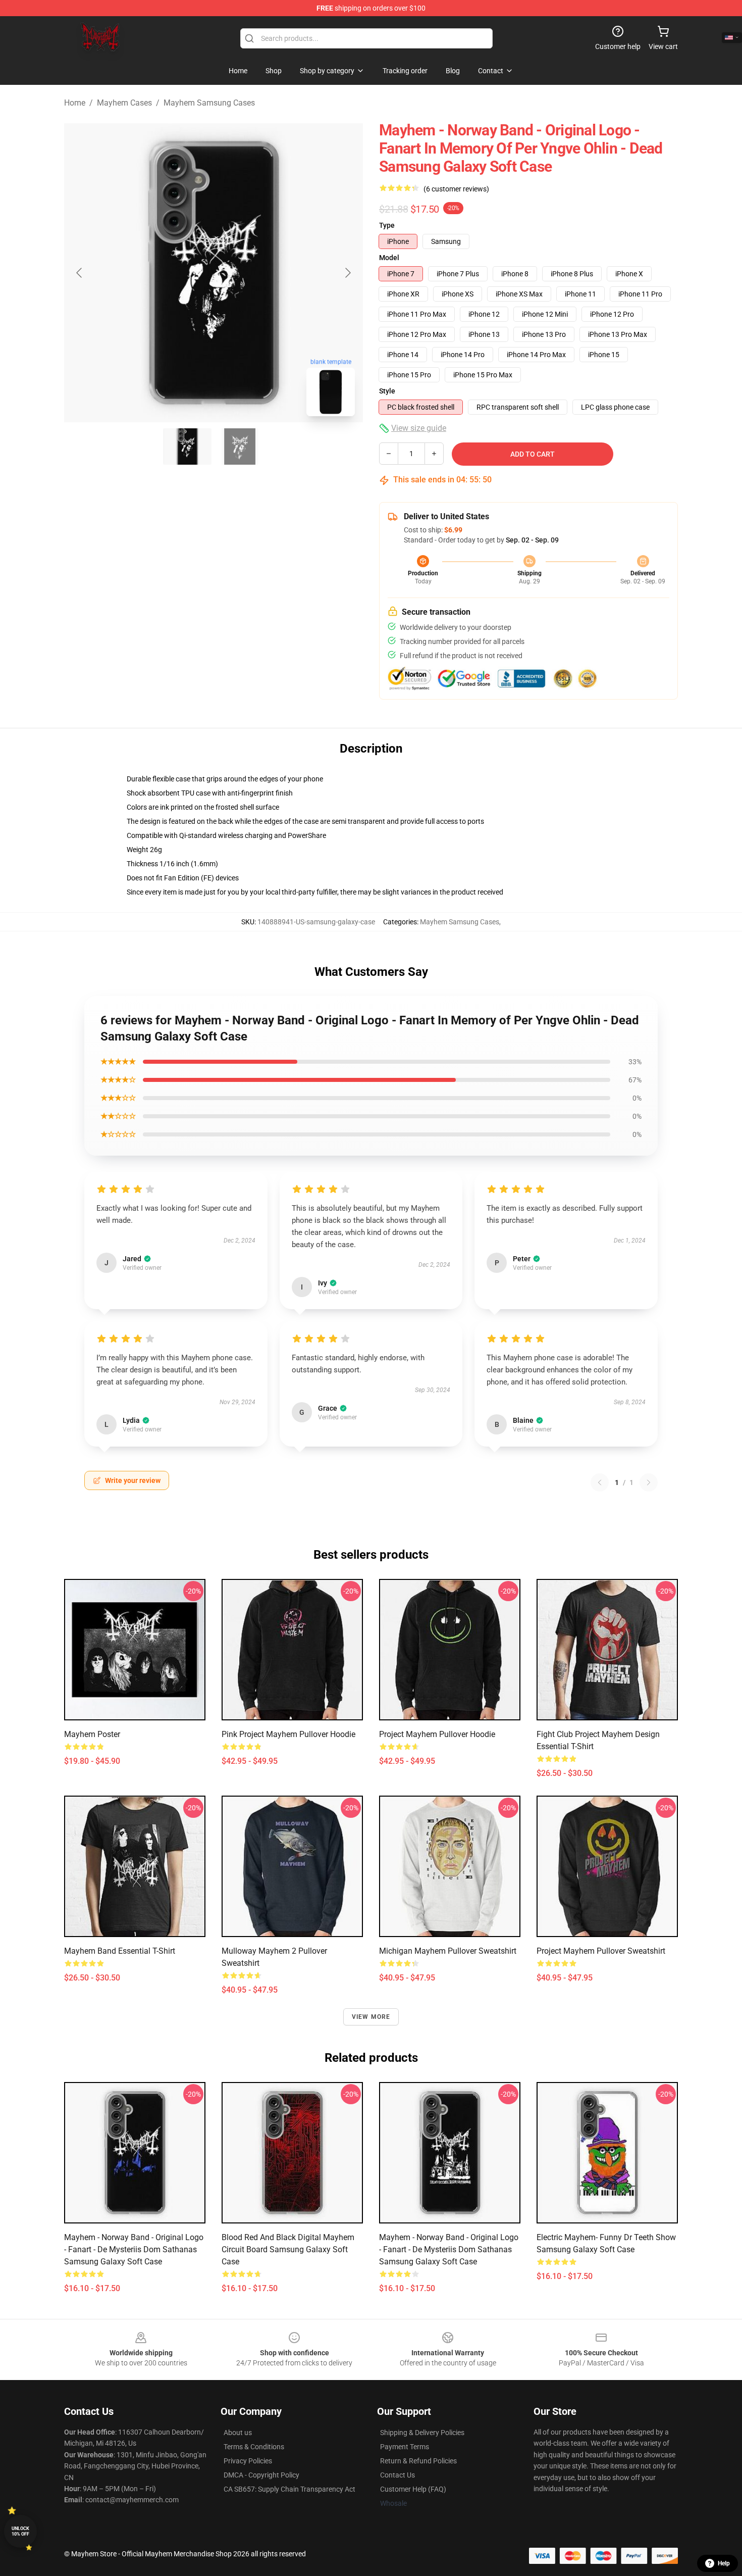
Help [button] (724, 2563)
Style (387, 391)
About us (238, 2433)
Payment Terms (405, 2447)
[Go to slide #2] (240, 447)
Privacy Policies (248, 2461)
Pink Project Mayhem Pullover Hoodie (288, 1734)
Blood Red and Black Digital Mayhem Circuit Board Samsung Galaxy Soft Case (288, 2249)
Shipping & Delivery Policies (422, 2433)
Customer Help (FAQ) (413, 2489)
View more (371, 2017)
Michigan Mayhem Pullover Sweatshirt (448, 1951)
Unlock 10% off (20, 2531)
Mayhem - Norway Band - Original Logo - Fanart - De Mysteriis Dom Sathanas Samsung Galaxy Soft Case (134, 2249)
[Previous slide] (80, 273)
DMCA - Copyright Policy (261, 2475)
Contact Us (397, 2475)
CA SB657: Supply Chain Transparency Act (289, 2489)
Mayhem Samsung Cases (209, 103)
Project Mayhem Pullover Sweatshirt (601, 1951)
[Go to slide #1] (187, 447)
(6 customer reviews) (456, 189)
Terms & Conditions (254, 2447)
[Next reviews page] (649, 1482)
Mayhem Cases (124, 103)
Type (387, 225)
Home (75, 103)
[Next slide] (347, 273)
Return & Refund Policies (418, 2461)
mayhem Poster (92, 1734)
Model (389, 258)
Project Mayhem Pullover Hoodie (437, 1734)
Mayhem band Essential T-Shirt (120, 1951)
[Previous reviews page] (600, 1482)
